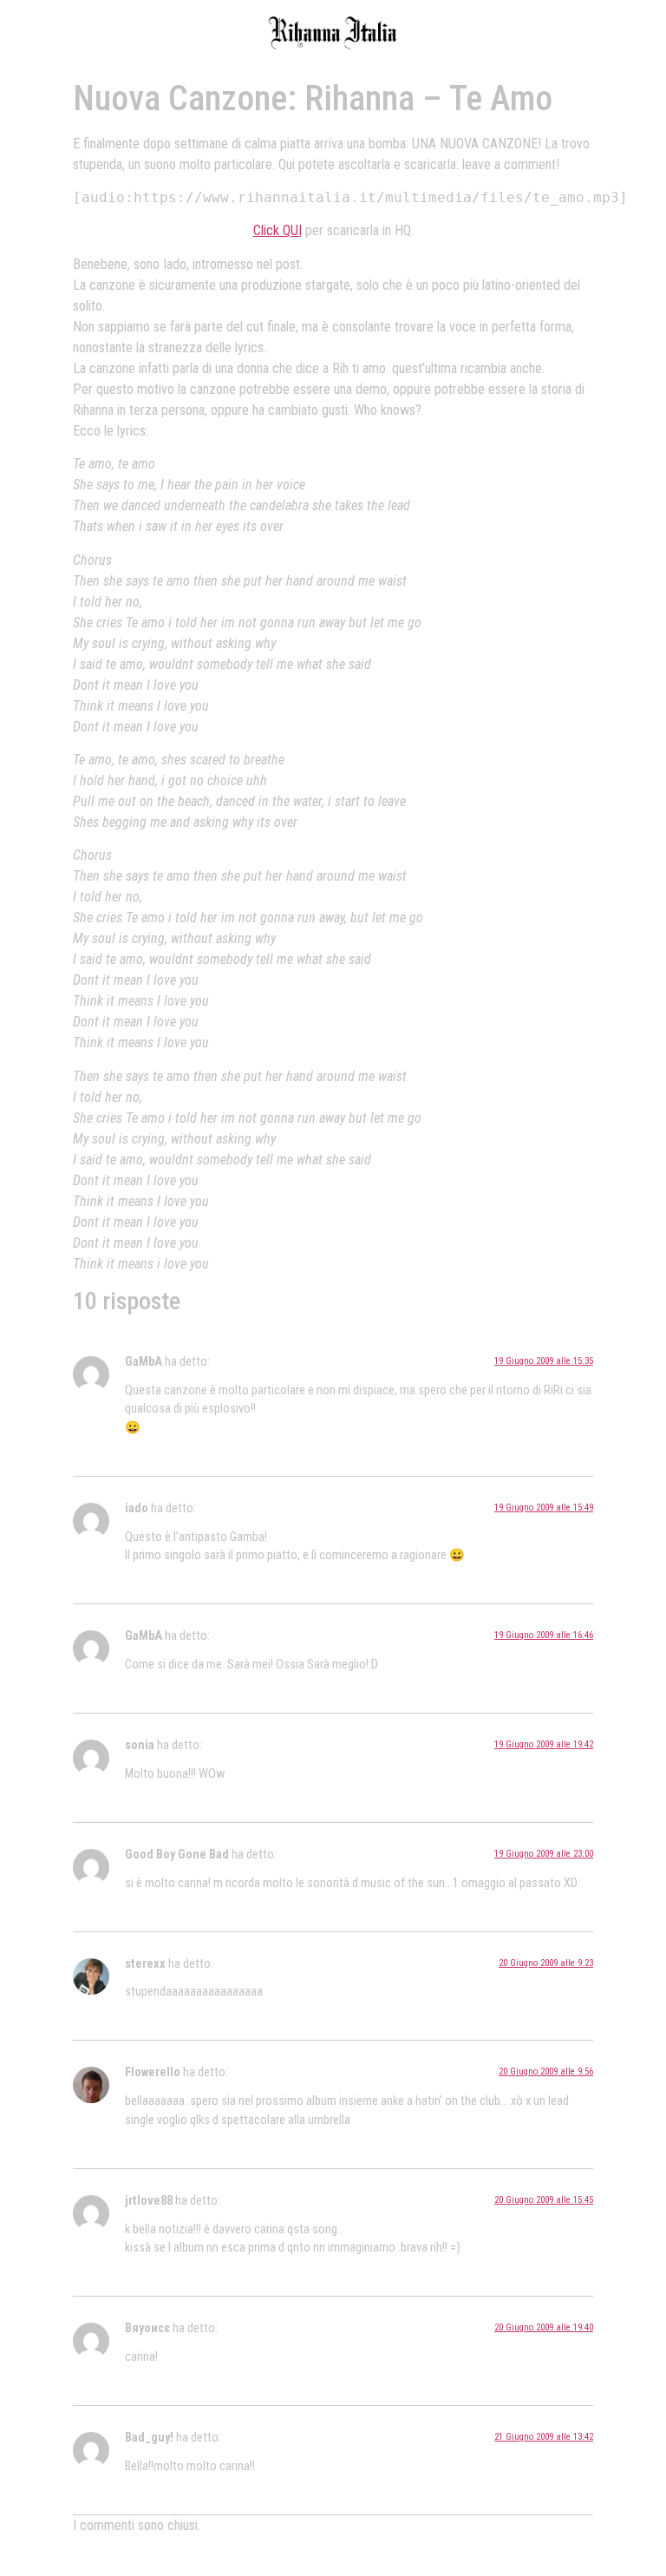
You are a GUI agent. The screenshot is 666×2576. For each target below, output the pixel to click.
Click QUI (277, 230)
